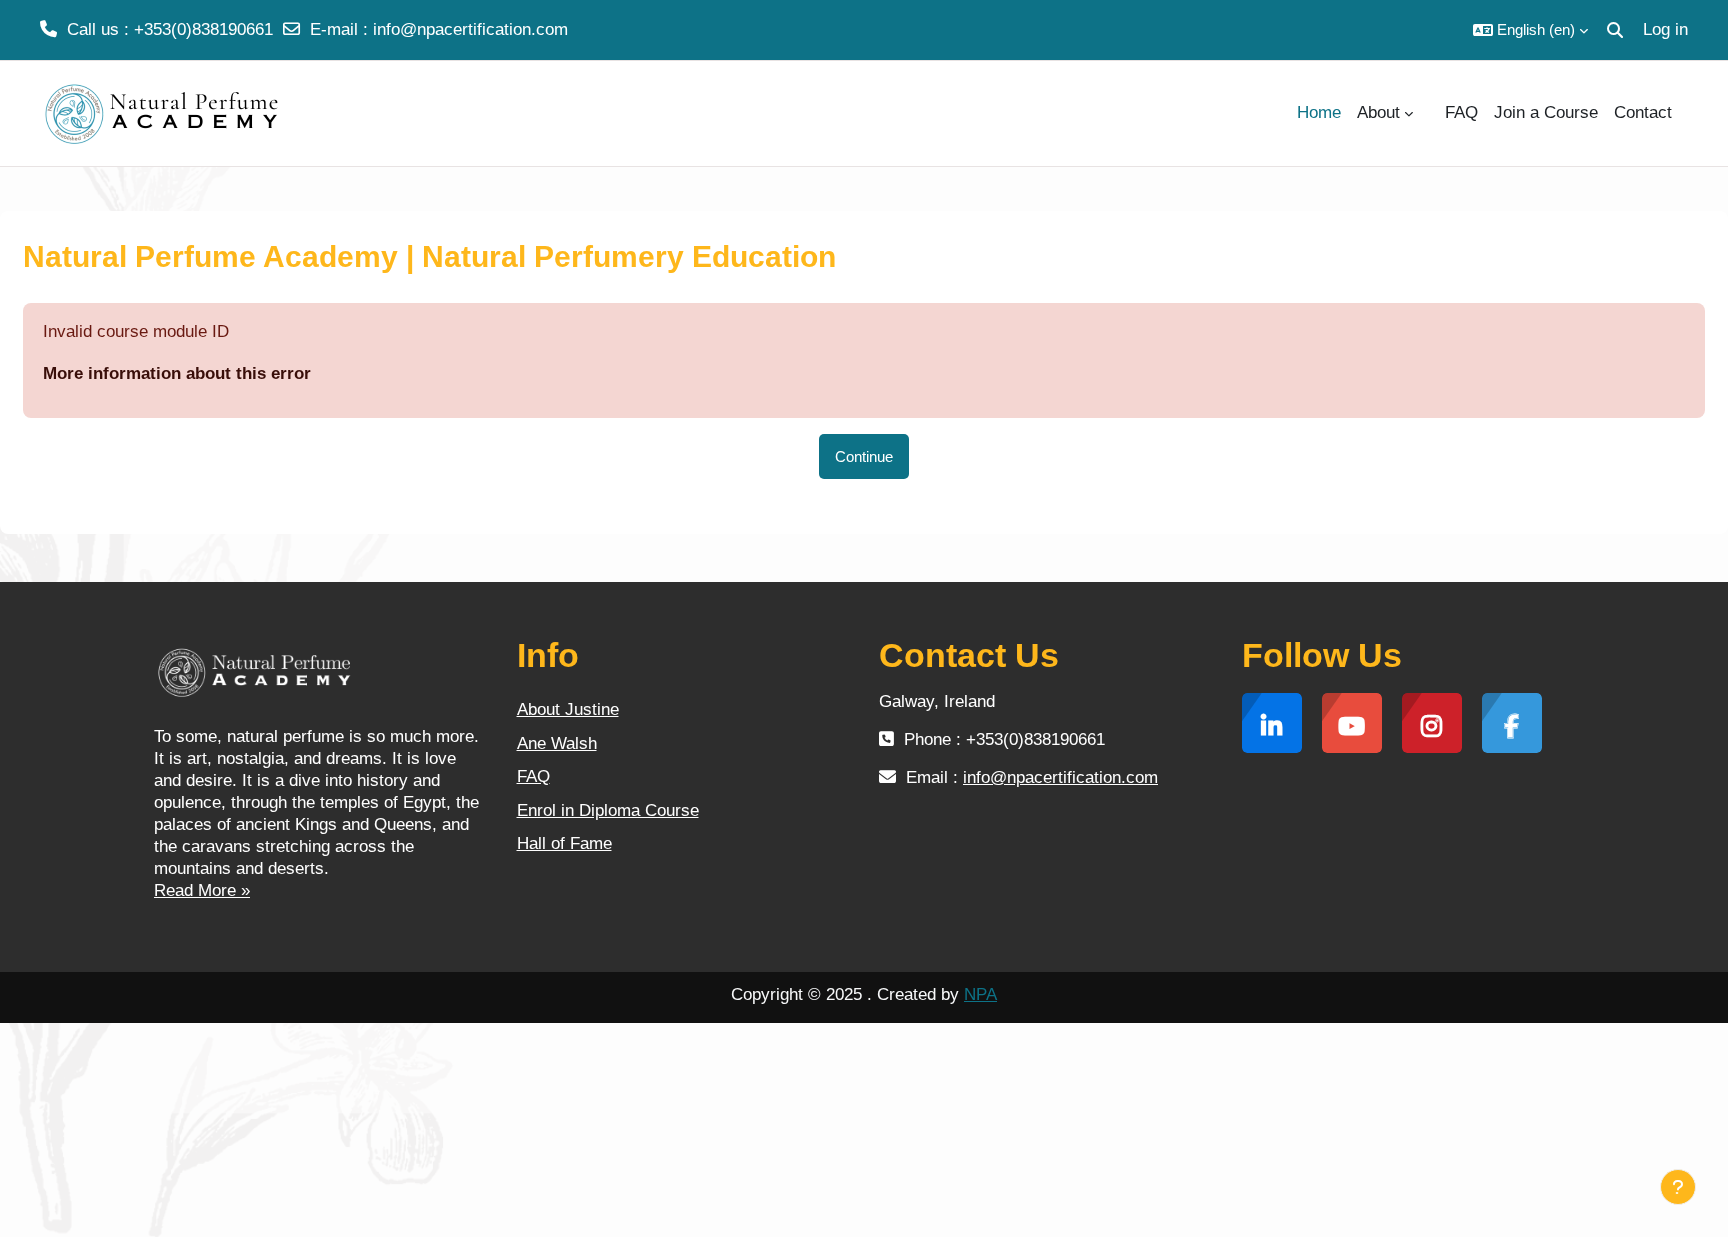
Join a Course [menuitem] (1546, 112)
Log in (1665, 29)
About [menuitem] (1378, 112)
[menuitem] (1429, 113)
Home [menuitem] (1319, 112)
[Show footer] (1678, 1187)
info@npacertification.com (470, 29)
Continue (864, 456)
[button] (1530, 30)
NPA (980, 994)
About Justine (568, 709)
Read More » (202, 890)
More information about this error (177, 373)
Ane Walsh (557, 743)
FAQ (533, 776)
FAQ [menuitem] (1461, 112)
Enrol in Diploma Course (608, 810)
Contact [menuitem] (1643, 112)
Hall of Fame (564, 843)
